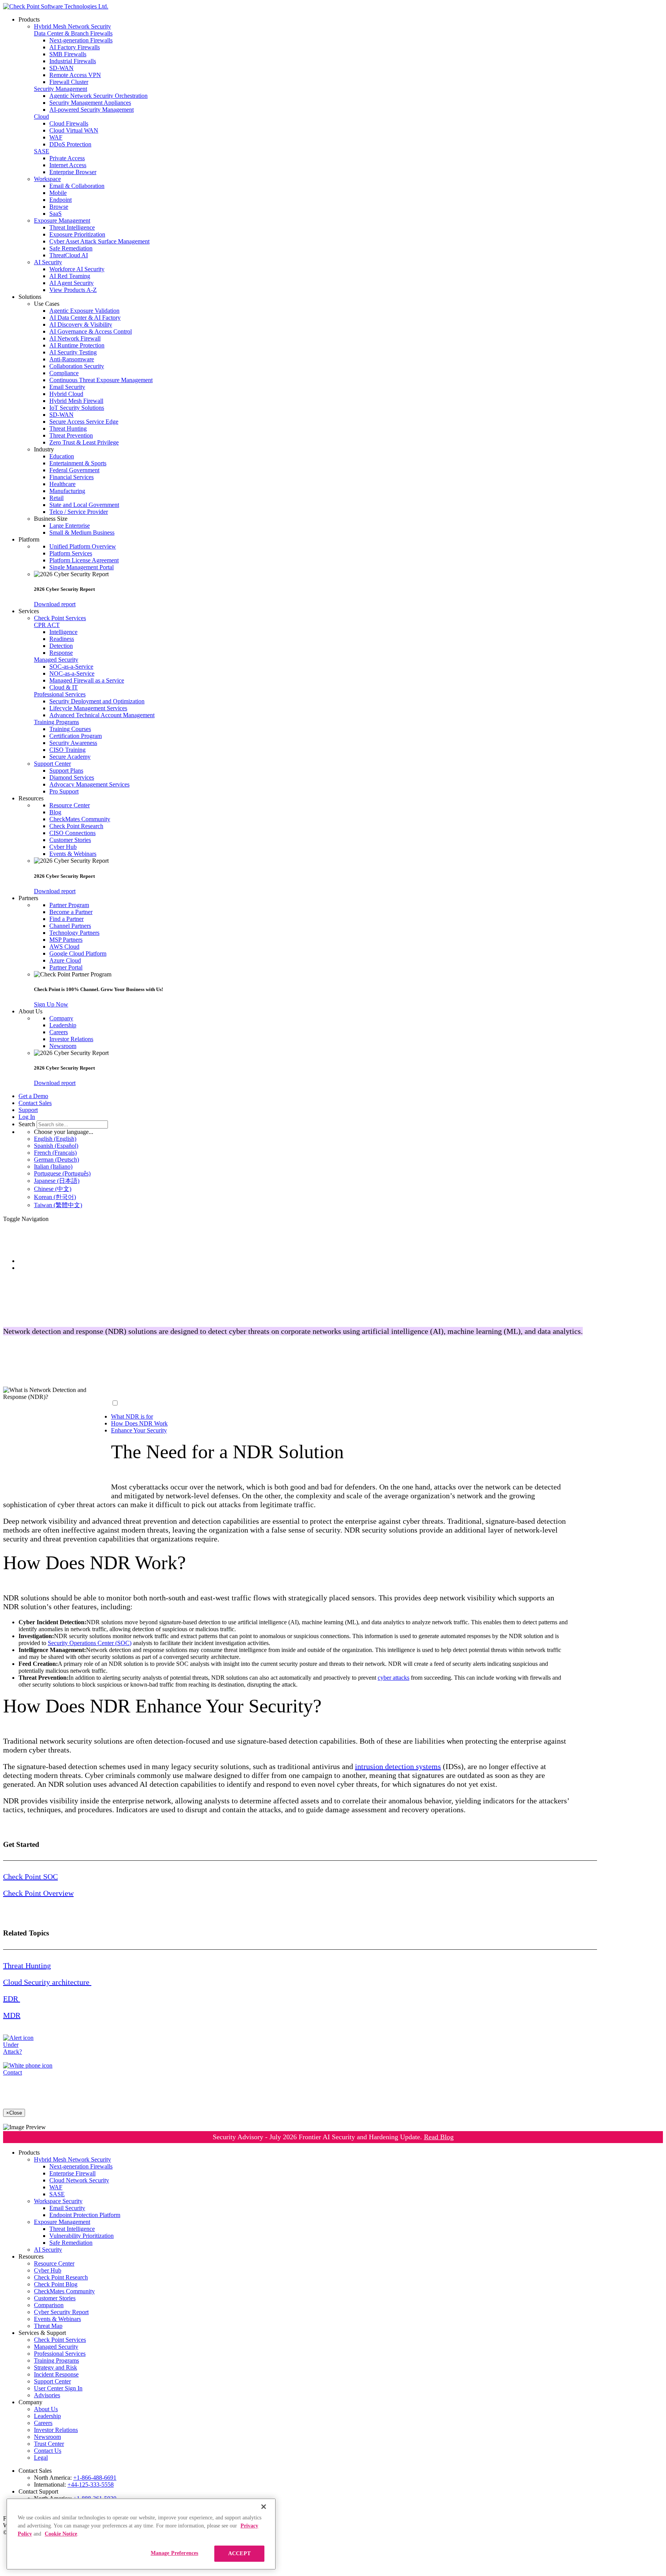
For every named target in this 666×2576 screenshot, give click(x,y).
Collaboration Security (77, 366)
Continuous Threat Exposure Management (101, 380)
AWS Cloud (64, 947)
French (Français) (55, 1153)
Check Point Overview (38, 1893)
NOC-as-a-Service (72, 673)
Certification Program (76, 736)
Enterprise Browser (73, 172)
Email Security (67, 387)
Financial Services (71, 477)
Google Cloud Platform (78, 953)
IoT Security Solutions (77, 408)
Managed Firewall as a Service (87, 680)
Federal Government (74, 470)
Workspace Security (58, 2201)
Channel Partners (70, 926)
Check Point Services (60, 618)
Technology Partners (74, 933)
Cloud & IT (64, 687)
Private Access (67, 158)
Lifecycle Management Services (88, 708)
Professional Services (60, 694)
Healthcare (62, 484)
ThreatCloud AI (69, 255)
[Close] (264, 2507)
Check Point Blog (56, 2284)
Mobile (58, 193)
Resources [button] (31, 798)
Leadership (63, 1025)
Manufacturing (67, 491)
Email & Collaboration (77, 186)
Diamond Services (72, 777)
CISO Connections (72, 833)
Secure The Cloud (41, 1268)
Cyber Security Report (61, 2312)
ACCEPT (239, 2553)
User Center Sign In (58, 2388)
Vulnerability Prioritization (82, 2236)
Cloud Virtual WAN (74, 130)
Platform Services (71, 553)
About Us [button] (30, 1011)
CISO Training (67, 750)
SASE (42, 151)
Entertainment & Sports (78, 463)
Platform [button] (29, 539)
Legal (41, 2458)
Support (28, 1110)
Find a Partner (66, 919)
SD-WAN (61, 68)
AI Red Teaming (70, 276)
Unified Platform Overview (83, 546)
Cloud (41, 117)
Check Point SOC (30, 1877)
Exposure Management (62, 221)
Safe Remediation (71, 248)
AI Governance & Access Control (91, 331)
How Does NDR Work (139, 1423)
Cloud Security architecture (47, 1982)
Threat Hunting (68, 428)
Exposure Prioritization (77, 234)
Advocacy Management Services (89, 784)
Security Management (61, 89)
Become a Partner (71, 912)
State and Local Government (84, 505)
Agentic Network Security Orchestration (98, 96)
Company (61, 1018)
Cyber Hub (63, 847)
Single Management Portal (82, 567)
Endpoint (61, 200)
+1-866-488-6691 (95, 2478)
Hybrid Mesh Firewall (76, 401)
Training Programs (56, 722)
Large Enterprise (70, 526)
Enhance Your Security (139, 1430)
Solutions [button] (30, 297)
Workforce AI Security (77, 269)
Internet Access (68, 165)
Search (27, 1124)
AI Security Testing (73, 352)
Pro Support (64, 791)
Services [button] (29, 611)
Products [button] (29, 19)
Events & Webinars (73, 854)
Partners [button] (28, 898)
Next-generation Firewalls (81, 40)
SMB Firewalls (68, 54)
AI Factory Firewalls (75, 47)
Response (61, 653)
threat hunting (195, 1374)
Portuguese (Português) (62, 1173)
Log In (27, 1117)
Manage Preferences (175, 2553)
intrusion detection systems (398, 1766)
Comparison (49, 2305)
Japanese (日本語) (57, 1181)
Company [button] (30, 2402)
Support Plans (66, 771)
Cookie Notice (61, 2534)
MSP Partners (66, 940)
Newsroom (63, 1046)
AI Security (48, 262)
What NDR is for (132, 1416)
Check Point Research (76, 826)
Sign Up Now (51, 1004)
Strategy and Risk (55, 2367)
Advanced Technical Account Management (102, 715)
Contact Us (48, 2451)
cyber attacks (394, 1678)
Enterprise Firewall (72, 2173)
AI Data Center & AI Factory (85, 318)
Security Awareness (73, 743)
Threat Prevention (71, 435)
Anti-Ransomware (72, 359)
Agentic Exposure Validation (84, 311)
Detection (61, 646)
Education (62, 456)
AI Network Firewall (75, 338)
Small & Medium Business (82, 532)
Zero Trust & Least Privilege (84, 442)
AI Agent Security (71, 283)
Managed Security (56, 660)
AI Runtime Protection (77, 345)
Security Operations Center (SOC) (90, 1643)
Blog (55, 812)
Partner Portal (66, 967)
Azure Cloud (65, 960)
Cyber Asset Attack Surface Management (99, 241)
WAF (56, 137)
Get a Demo (33, 1096)
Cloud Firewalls (69, 123)
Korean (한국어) (55, 1197)
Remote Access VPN (75, 75)
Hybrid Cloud (66, 394)
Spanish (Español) (56, 1146)
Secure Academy (70, 757)
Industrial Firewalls (73, 61)
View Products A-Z (73, 290)
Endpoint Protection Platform (85, 2215)
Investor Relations (71, 1039)
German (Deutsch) (56, 1160)
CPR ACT (47, 625)
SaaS (55, 214)
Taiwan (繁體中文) (58, 1205)
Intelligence (63, 632)
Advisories (47, 2395)
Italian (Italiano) (53, 1166)
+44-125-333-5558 (91, 2485)
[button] (348, 304)
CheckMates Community (80, 819)
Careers (59, 1032)
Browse (59, 207)
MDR (12, 2015)
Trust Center (49, 2444)
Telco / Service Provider (79, 512)
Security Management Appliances (90, 103)
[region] (141, 2534)
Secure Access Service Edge (84, 422)
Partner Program (69, 905)
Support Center (52, 764)
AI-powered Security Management (92, 110)
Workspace (47, 179)
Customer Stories (70, 840)
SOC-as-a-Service (71, 667)
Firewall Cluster (69, 82)
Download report (55, 604)
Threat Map (48, 2326)
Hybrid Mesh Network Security (72, 26)
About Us (46, 2409)
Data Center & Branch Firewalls (73, 33)
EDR (12, 1999)
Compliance (64, 373)
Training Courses (70, 729)
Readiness (62, 639)
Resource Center (70, 805)
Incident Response (56, 2374)
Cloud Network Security (79, 2180)
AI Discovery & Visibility (81, 325)
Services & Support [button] (42, 2333)
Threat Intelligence (72, 227)
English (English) (55, 1139)
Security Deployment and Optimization (97, 701)
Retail (56, 498)
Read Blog (439, 2137)
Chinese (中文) (53, 1189)
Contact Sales (35, 1103)
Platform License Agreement (84, 560)
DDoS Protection (70, 144)
